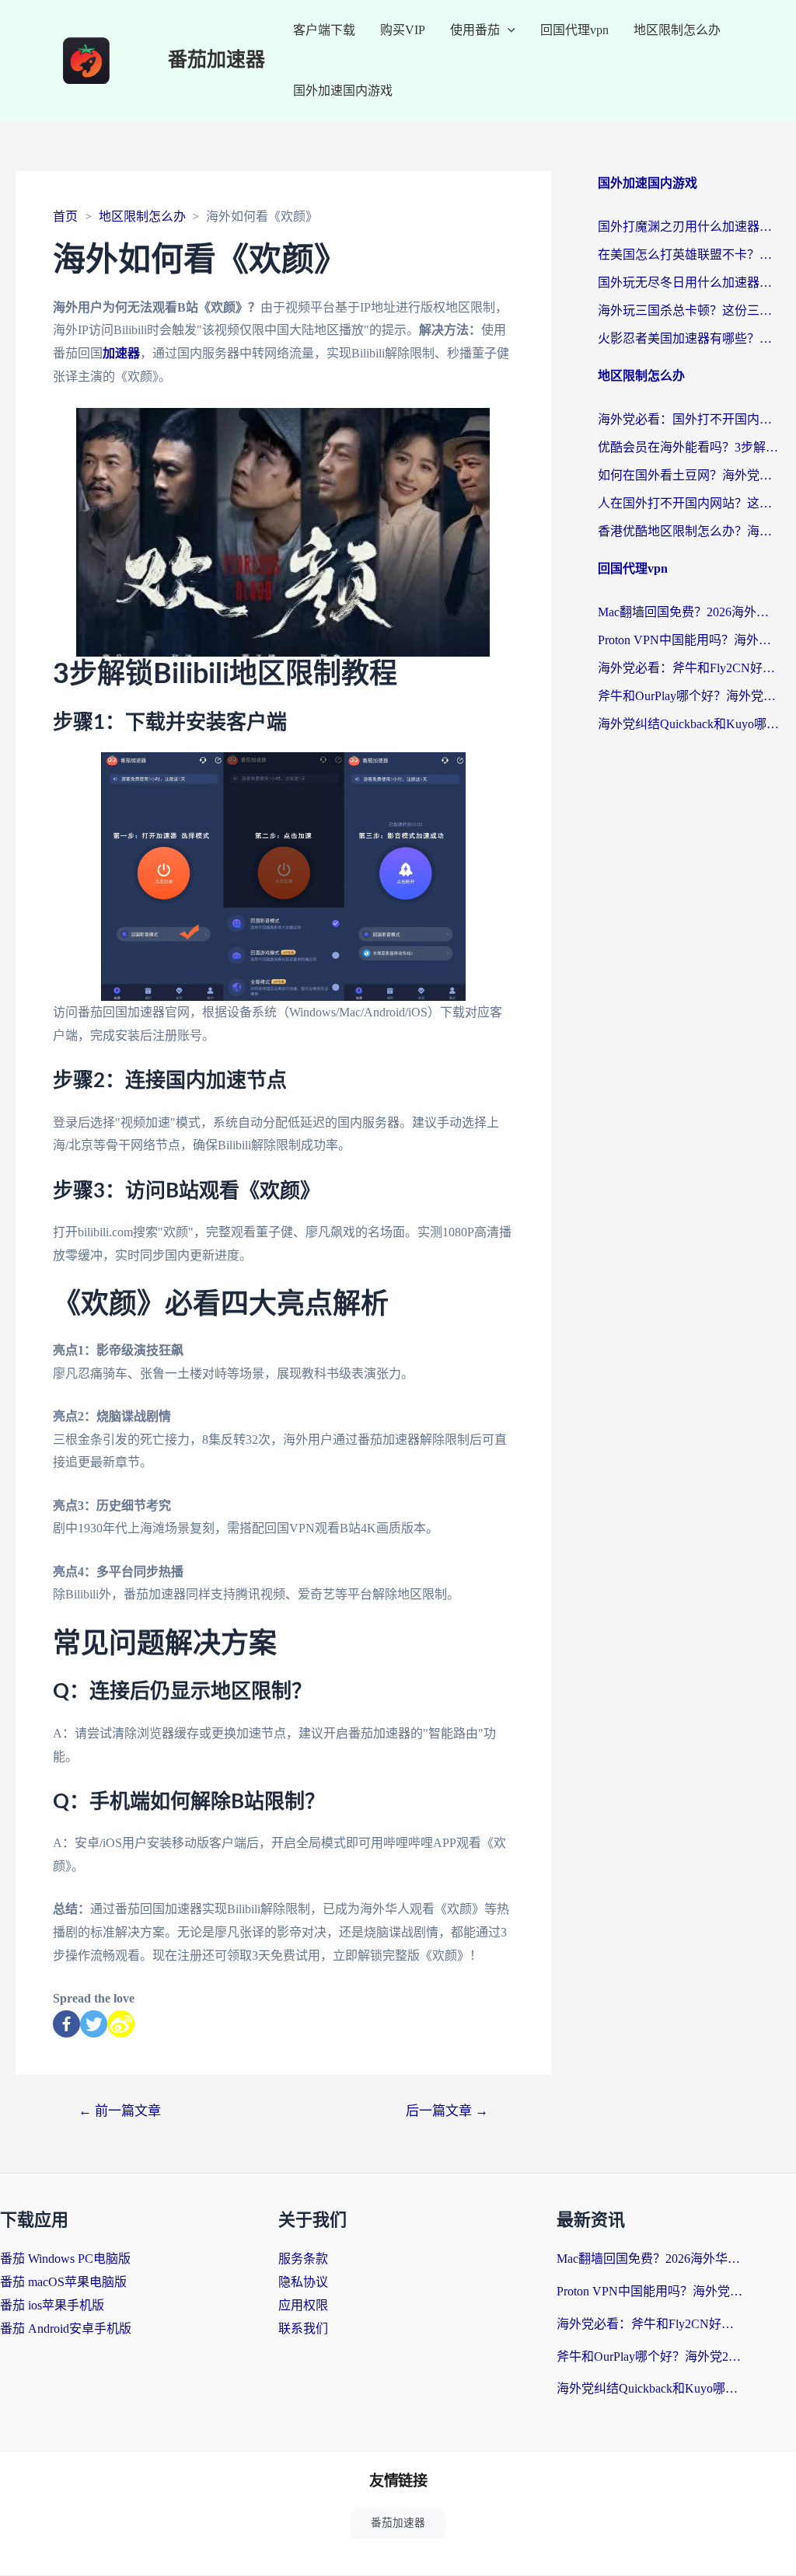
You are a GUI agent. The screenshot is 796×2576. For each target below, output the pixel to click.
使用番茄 (475, 30)
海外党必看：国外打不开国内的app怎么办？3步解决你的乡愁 (689, 419)
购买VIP (403, 30)
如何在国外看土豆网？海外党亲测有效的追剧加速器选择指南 (689, 475)
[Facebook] (66, 2024)
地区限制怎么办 (677, 30)
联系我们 (303, 2329)
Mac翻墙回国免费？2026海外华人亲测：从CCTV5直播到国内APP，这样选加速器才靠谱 (689, 612)
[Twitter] (94, 2024)
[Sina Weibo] (121, 2024)
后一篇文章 (447, 2111)
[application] (508, 30)
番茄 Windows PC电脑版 (65, 2259)
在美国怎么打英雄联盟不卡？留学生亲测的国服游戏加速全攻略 (689, 254)
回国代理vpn (574, 30)
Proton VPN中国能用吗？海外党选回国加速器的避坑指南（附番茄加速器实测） (689, 640)
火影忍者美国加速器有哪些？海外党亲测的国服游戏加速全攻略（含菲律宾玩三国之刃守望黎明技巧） (689, 338)
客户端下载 (324, 30)
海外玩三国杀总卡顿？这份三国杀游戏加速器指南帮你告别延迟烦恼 (689, 310)
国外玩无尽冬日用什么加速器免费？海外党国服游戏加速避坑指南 (689, 282)
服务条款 (303, 2259)
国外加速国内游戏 (343, 91)
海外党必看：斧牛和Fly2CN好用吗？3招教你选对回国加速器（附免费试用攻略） (689, 668)
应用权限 (303, 2305)
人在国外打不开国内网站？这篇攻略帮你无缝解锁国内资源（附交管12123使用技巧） (689, 503)
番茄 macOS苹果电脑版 (63, 2282)
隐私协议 (303, 2282)
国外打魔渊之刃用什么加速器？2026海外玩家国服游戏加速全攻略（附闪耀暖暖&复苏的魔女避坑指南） (689, 227)
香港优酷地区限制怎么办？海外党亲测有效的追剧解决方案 (689, 531)
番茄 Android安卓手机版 (66, 2329)
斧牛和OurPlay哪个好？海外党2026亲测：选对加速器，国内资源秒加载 (689, 696)
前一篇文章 (120, 2111)
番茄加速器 (216, 60)
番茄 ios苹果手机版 (52, 2305)
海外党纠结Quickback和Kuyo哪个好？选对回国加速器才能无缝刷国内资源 (689, 724)
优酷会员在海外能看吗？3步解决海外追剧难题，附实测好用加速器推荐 (689, 447)
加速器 (121, 353)
